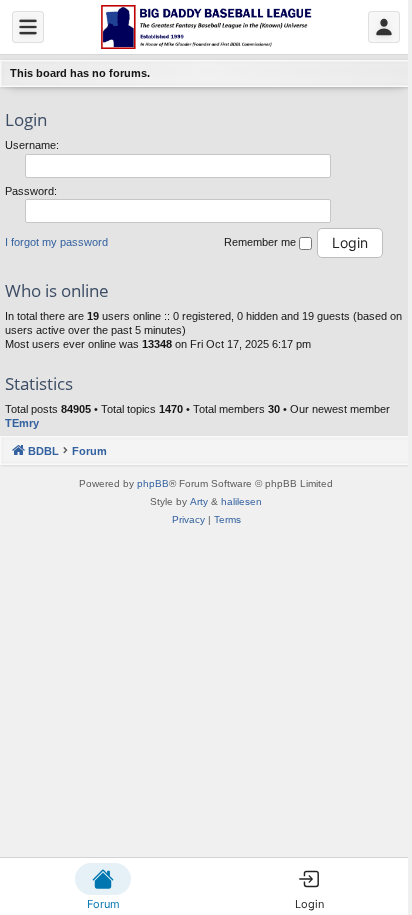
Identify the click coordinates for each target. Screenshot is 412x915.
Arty (199, 501)
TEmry (22, 423)
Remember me (261, 242)
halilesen (241, 501)
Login (26, 119)
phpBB (153, 483)
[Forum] (206, 27)
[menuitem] (188, 520)
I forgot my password (56, 242)
